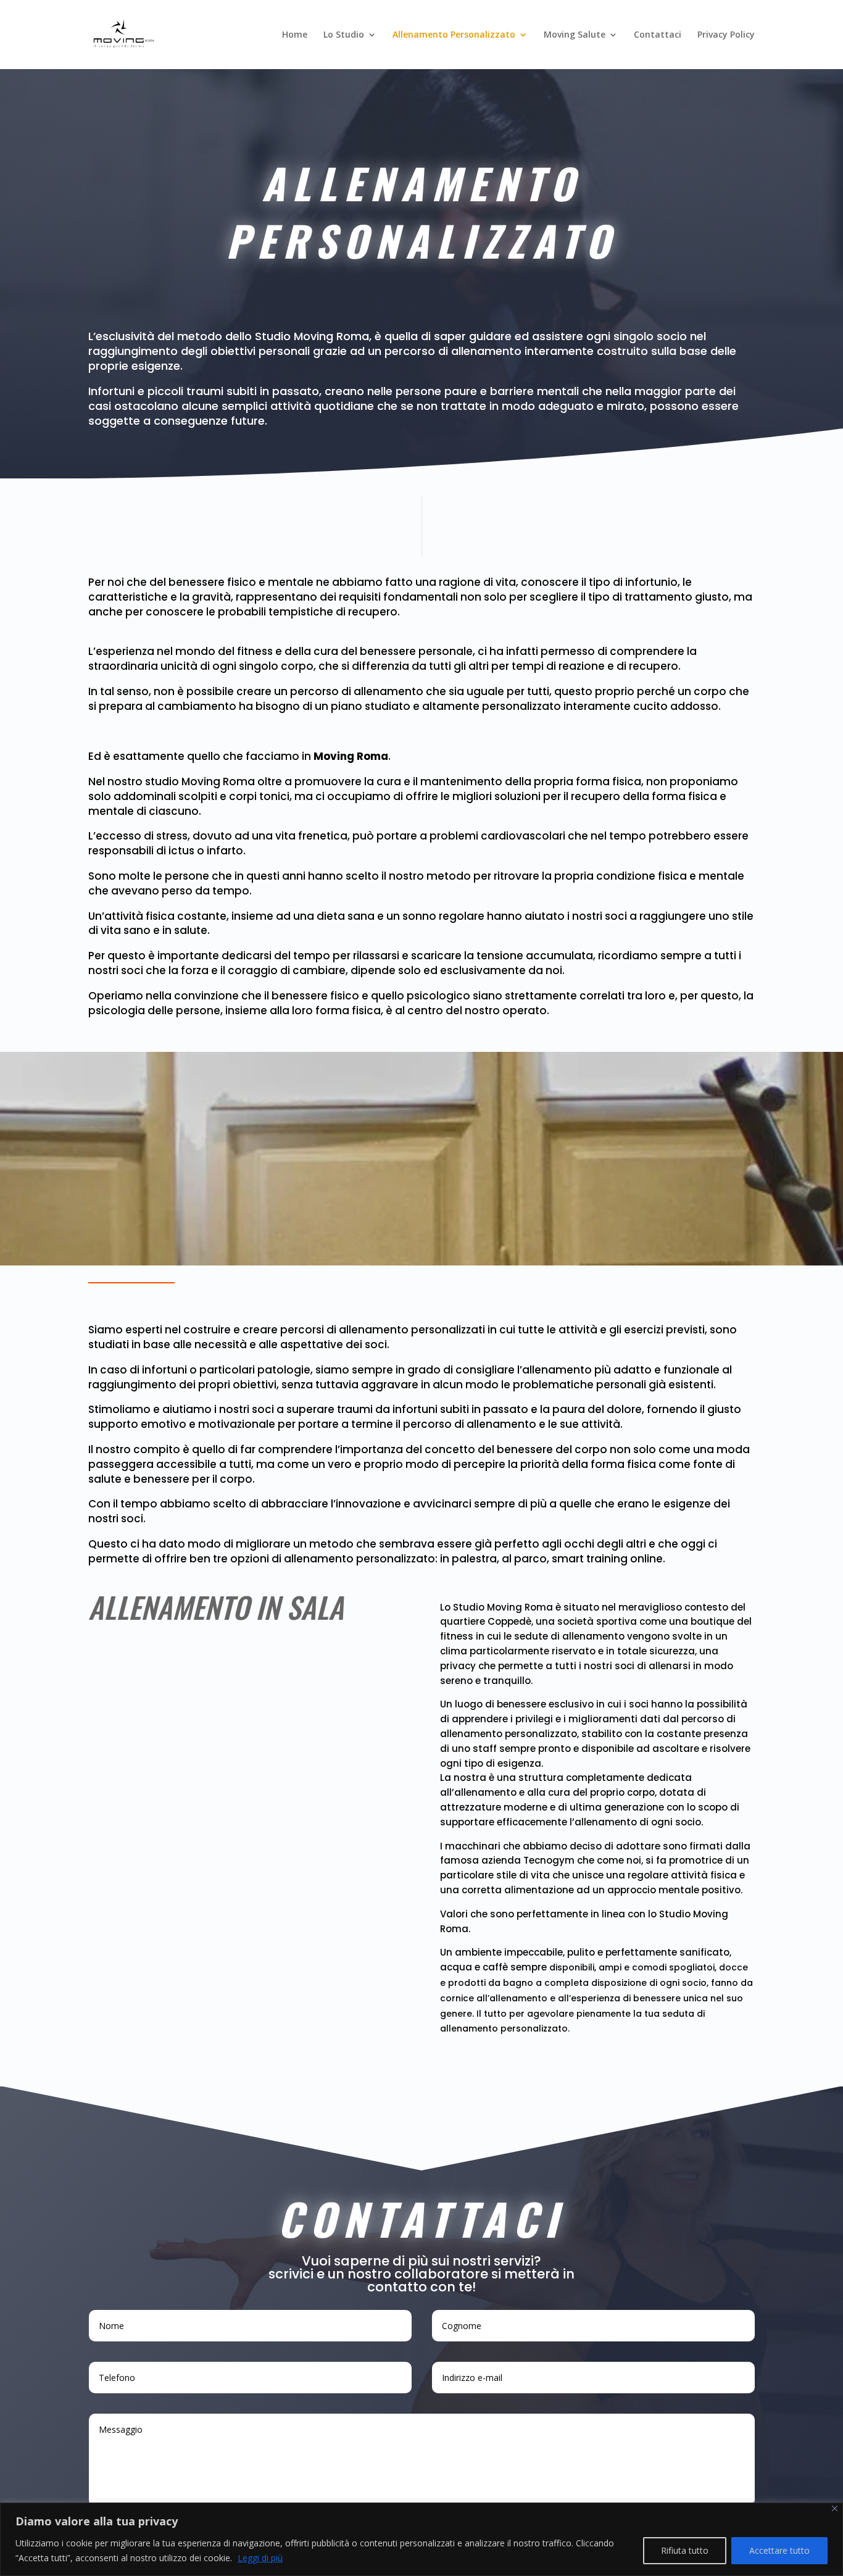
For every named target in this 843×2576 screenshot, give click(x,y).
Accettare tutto (779, 2550)
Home (295, 35)
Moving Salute (575, 35)
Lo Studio (344, 35)
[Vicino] (835, 2508)
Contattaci (658, 35)
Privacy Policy (726, 35)
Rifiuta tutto (685, 2550)
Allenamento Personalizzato (454, 35)
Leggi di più (260, 2558)
